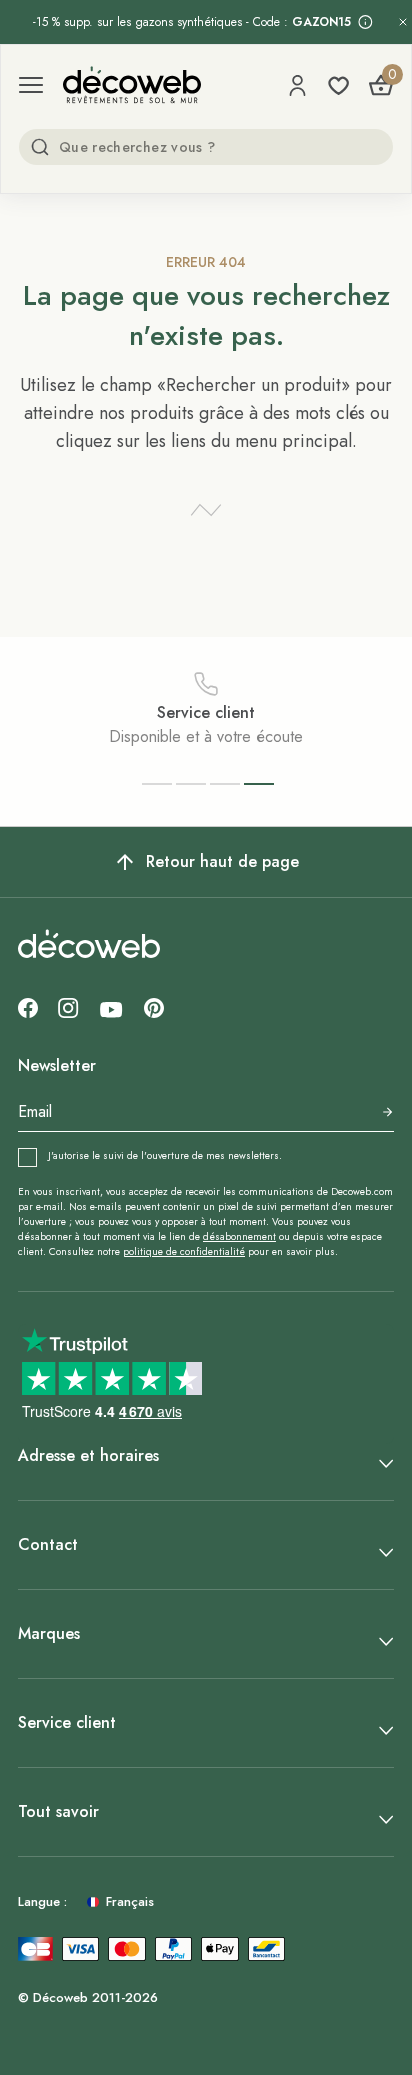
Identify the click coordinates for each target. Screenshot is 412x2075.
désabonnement (239, 1236)
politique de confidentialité (184, 1251)
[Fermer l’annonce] (403, 22)
